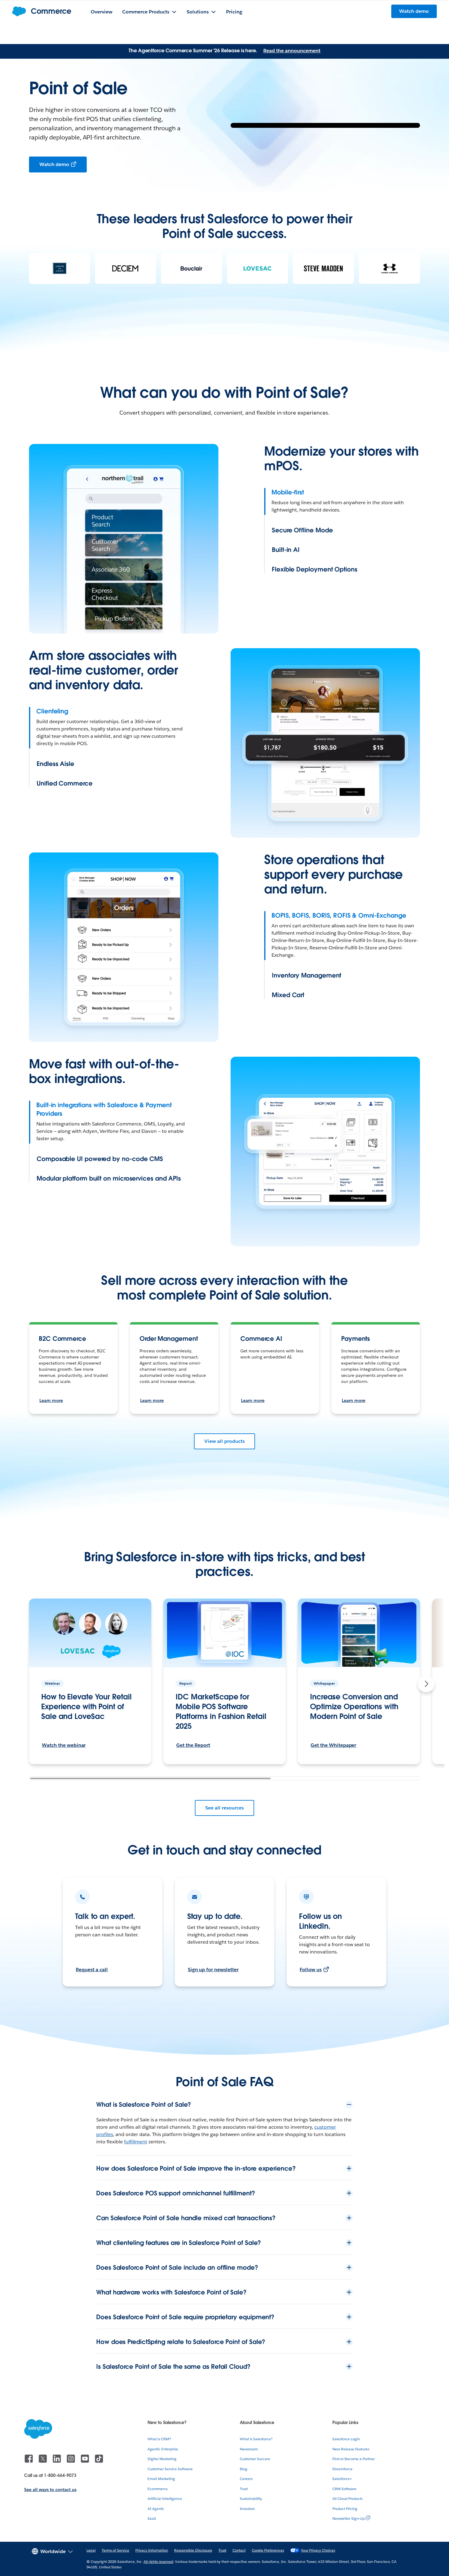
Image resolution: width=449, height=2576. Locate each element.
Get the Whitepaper (333, 1745)
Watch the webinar (64, 1745)
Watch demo (54, 164)
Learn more (51, 1400)
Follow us (311, 1970)
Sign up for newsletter (213, 1970)
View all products (224, 1441)
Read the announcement (292, 51)
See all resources (224, 1808)
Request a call (92, 1970)
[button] (426, 1684)
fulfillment (136, 2142)
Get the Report (193, 1745)
